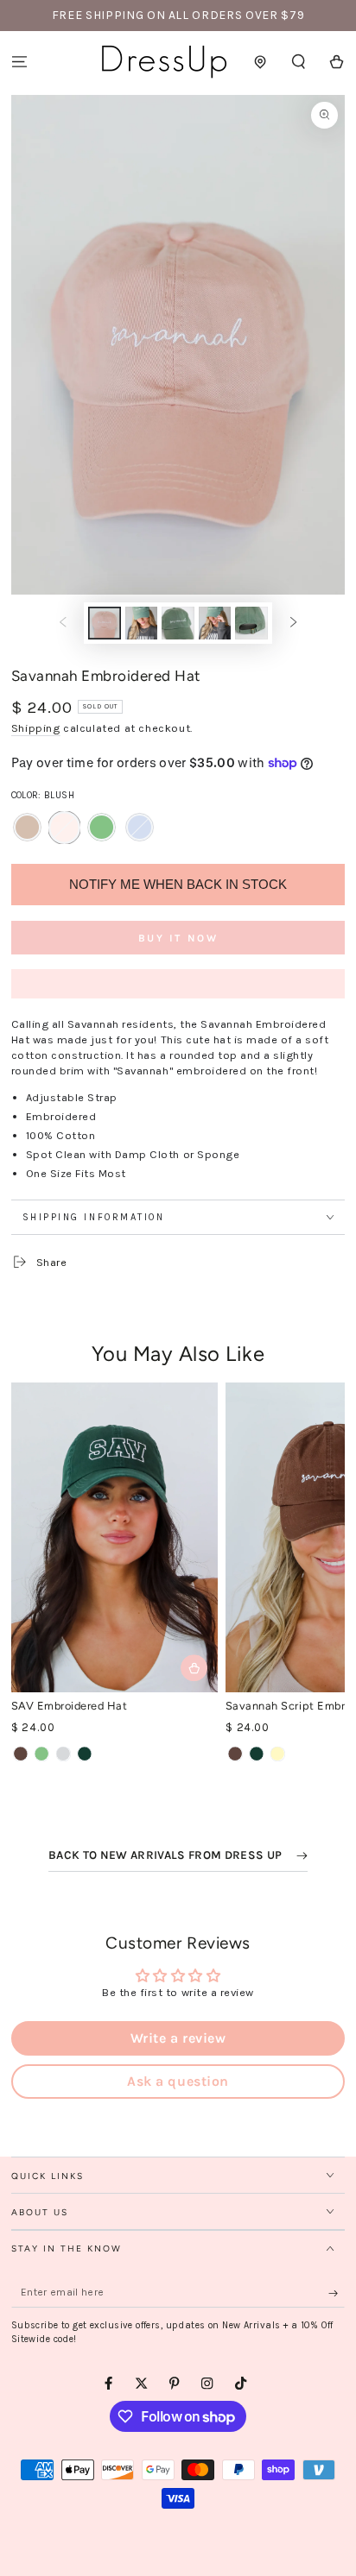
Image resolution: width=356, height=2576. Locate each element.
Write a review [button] (178, 2038)
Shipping (36, 728)
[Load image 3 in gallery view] (141, 623)
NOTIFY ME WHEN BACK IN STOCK (178, 884)
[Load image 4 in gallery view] (178, 623)
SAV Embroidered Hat (70, 1706)
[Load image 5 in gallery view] (215, 623)
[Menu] (19, 62)
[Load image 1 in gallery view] (104, 623)
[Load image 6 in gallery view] (251, 623)
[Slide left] (63, 623)
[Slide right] (293, 623)
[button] (299, 62)
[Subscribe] (337, 2293)
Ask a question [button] (178, 2081)
